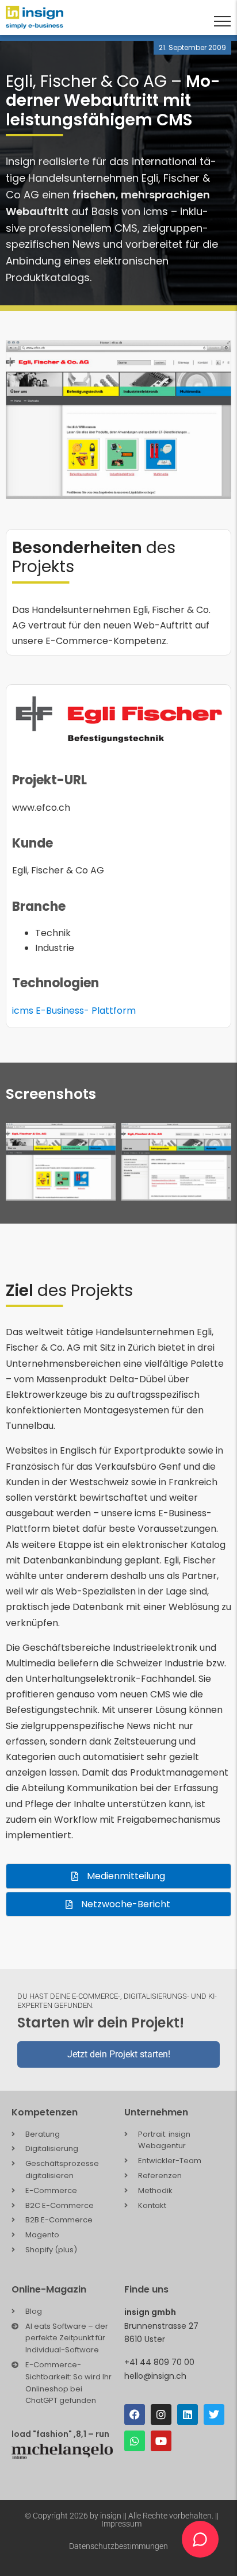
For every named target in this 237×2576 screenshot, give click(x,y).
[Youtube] (161, 2441)
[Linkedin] (188, 2414)
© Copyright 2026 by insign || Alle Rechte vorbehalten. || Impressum (122, 2520)
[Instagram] (161, 2414)
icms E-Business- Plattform (74, 1011)
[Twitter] (214, 2414)
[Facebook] (135, 2414)
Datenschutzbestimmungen (118, 2546)
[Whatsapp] (135, 2441)
